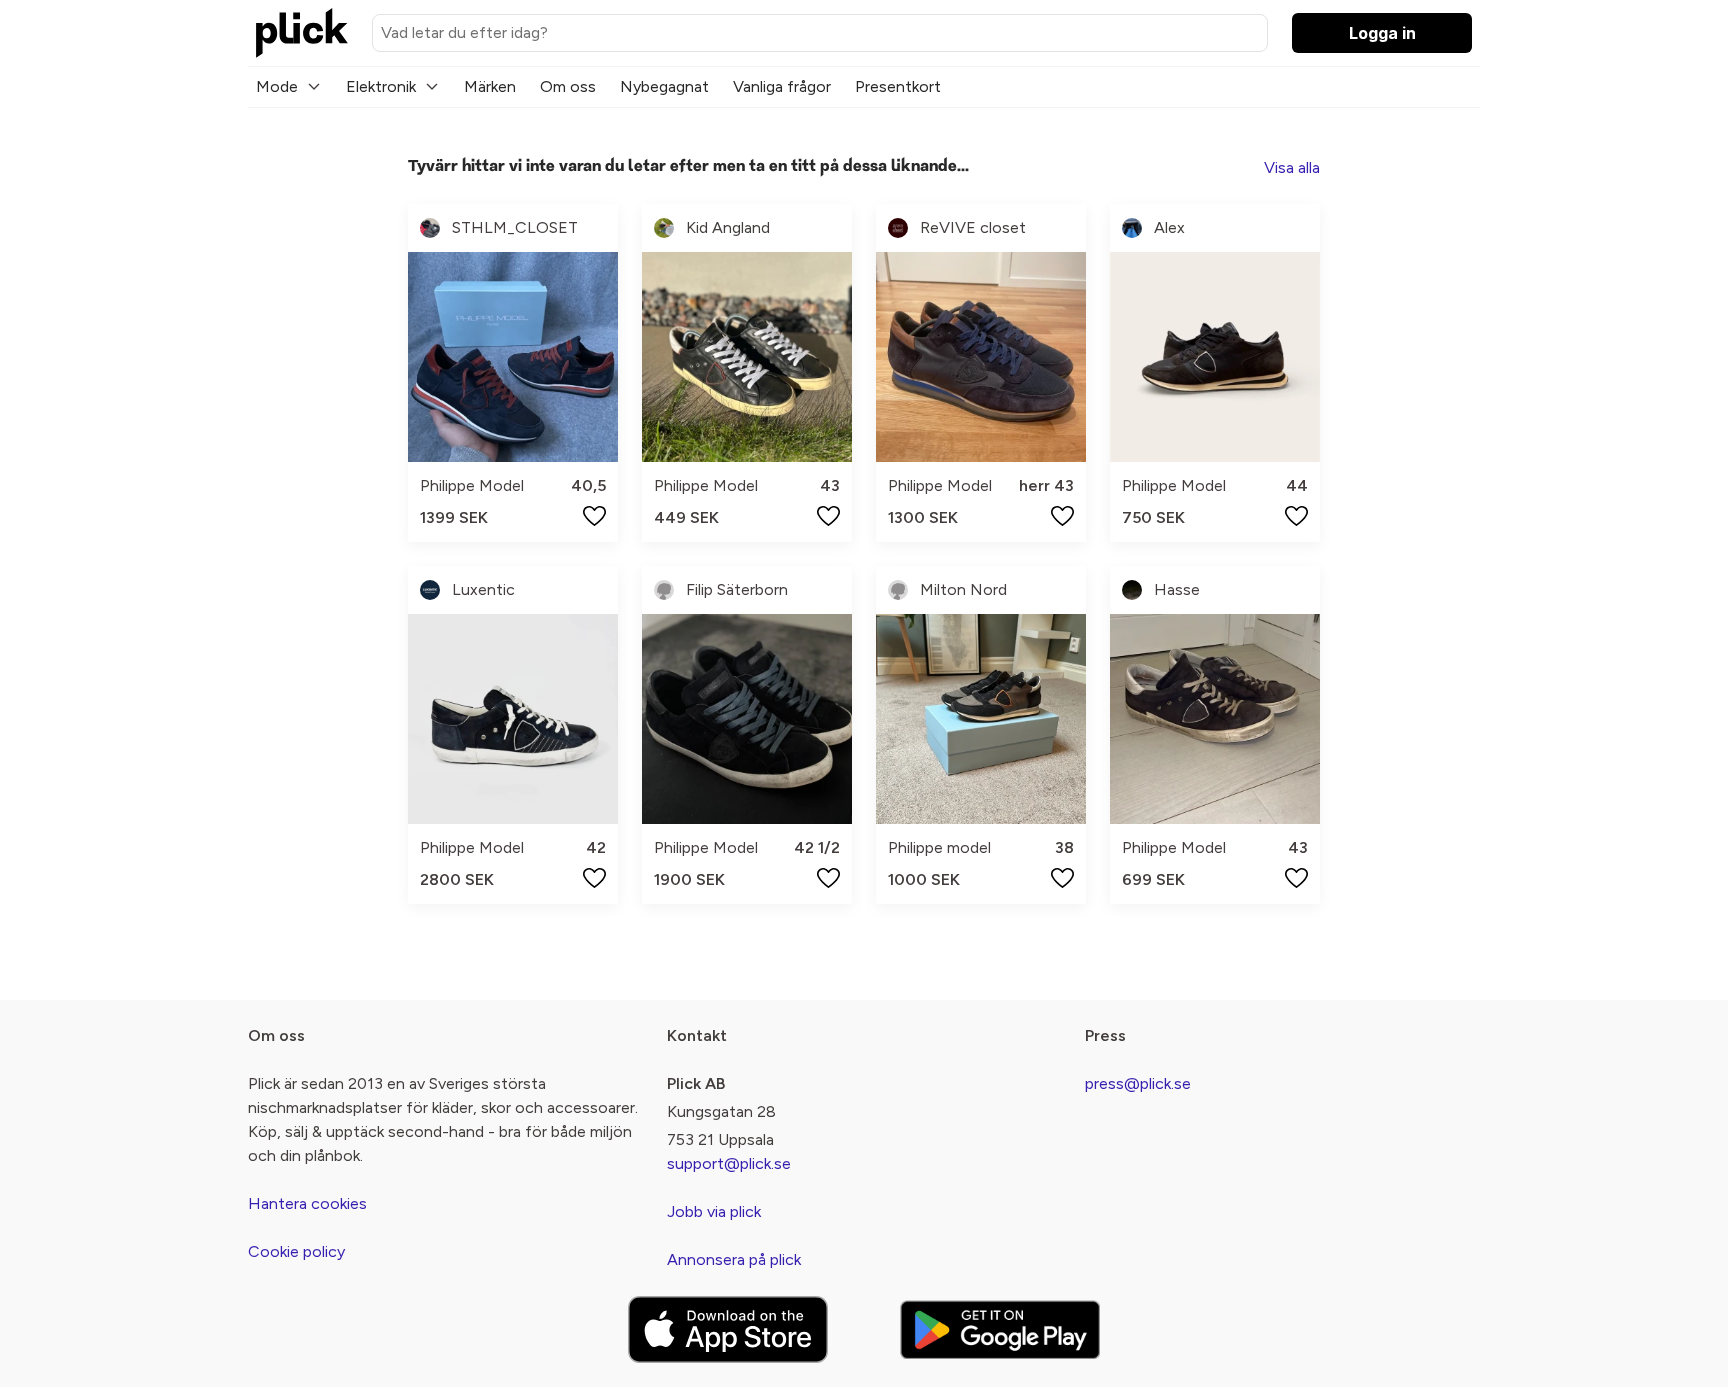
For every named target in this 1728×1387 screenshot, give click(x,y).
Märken (490, 86)
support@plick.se (729, 1163)
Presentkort (898, 86)
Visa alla (1292, 167)
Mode (277, 86)
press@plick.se (1138, 1083)
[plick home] (302, 33)
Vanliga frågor (782, 86)
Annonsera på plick (734, 1259)
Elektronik (381, 86)
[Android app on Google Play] (1000, 1329)
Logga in (1382, 33)
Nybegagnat (664, 86)
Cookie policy (296, 1251)
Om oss (568, 86)
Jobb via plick (714, 1211)
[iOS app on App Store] (728, 1329)
